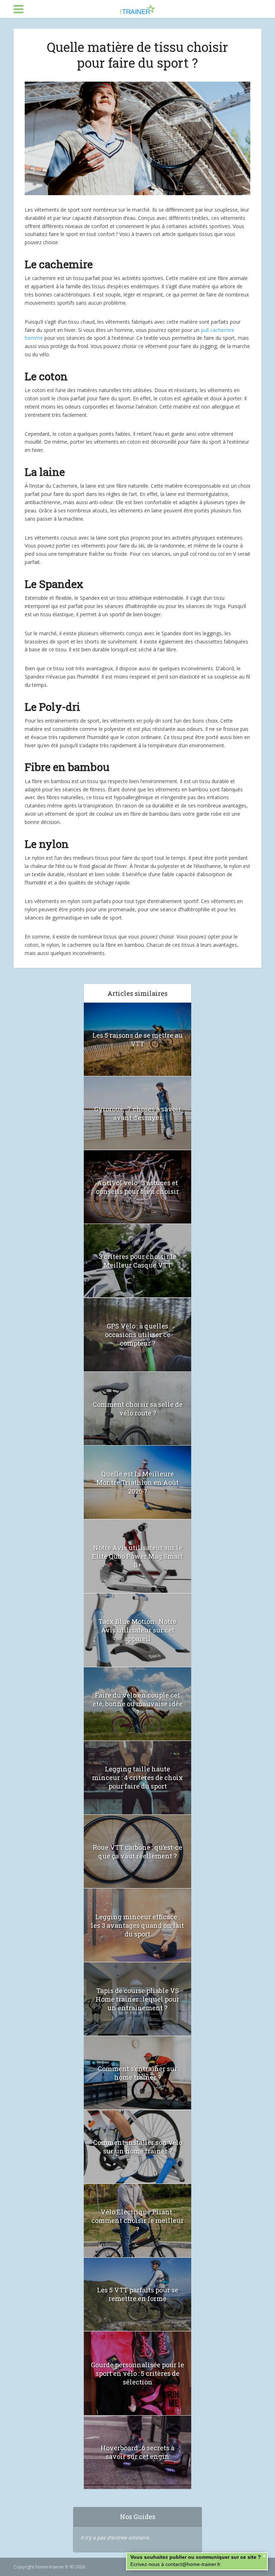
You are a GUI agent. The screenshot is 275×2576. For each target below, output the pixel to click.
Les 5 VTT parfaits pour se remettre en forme (138, 2294)
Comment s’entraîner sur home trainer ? (137, 2073)
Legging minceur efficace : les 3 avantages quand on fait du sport (137, 1925)
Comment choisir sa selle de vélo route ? (138, 1409)
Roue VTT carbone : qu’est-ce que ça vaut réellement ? (137, 1852)
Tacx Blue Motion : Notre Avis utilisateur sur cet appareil (137, 1630)
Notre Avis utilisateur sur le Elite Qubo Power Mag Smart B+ (137, 1556)
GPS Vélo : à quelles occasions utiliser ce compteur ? (138, 1335)
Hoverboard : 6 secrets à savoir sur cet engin (137, 2452)
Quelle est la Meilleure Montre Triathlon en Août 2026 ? (137, 1482)
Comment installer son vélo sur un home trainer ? (138, 2147)
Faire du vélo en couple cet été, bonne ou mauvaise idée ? (138, 1704)
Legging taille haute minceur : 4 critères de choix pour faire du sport (137, 1777)
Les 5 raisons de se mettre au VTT (137, 1039)
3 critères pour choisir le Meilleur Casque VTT (138, 1261)
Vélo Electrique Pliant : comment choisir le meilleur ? (137, 2220)
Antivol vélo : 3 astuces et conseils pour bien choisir (137, 1187)
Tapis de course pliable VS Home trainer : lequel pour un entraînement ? (137, 1999)
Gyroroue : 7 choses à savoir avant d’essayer (138, 1113)
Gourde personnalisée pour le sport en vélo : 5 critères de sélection (137, 2373)
